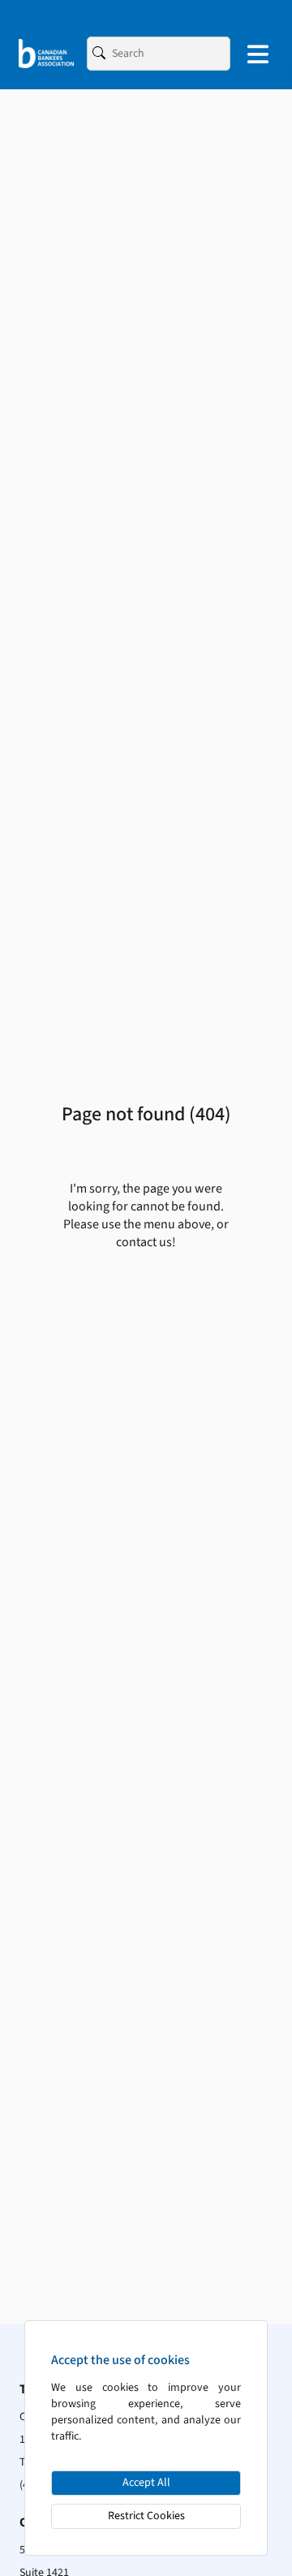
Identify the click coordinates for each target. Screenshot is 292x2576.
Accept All (146, 2483)
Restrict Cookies (146, 2516)
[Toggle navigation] (258, 54)
